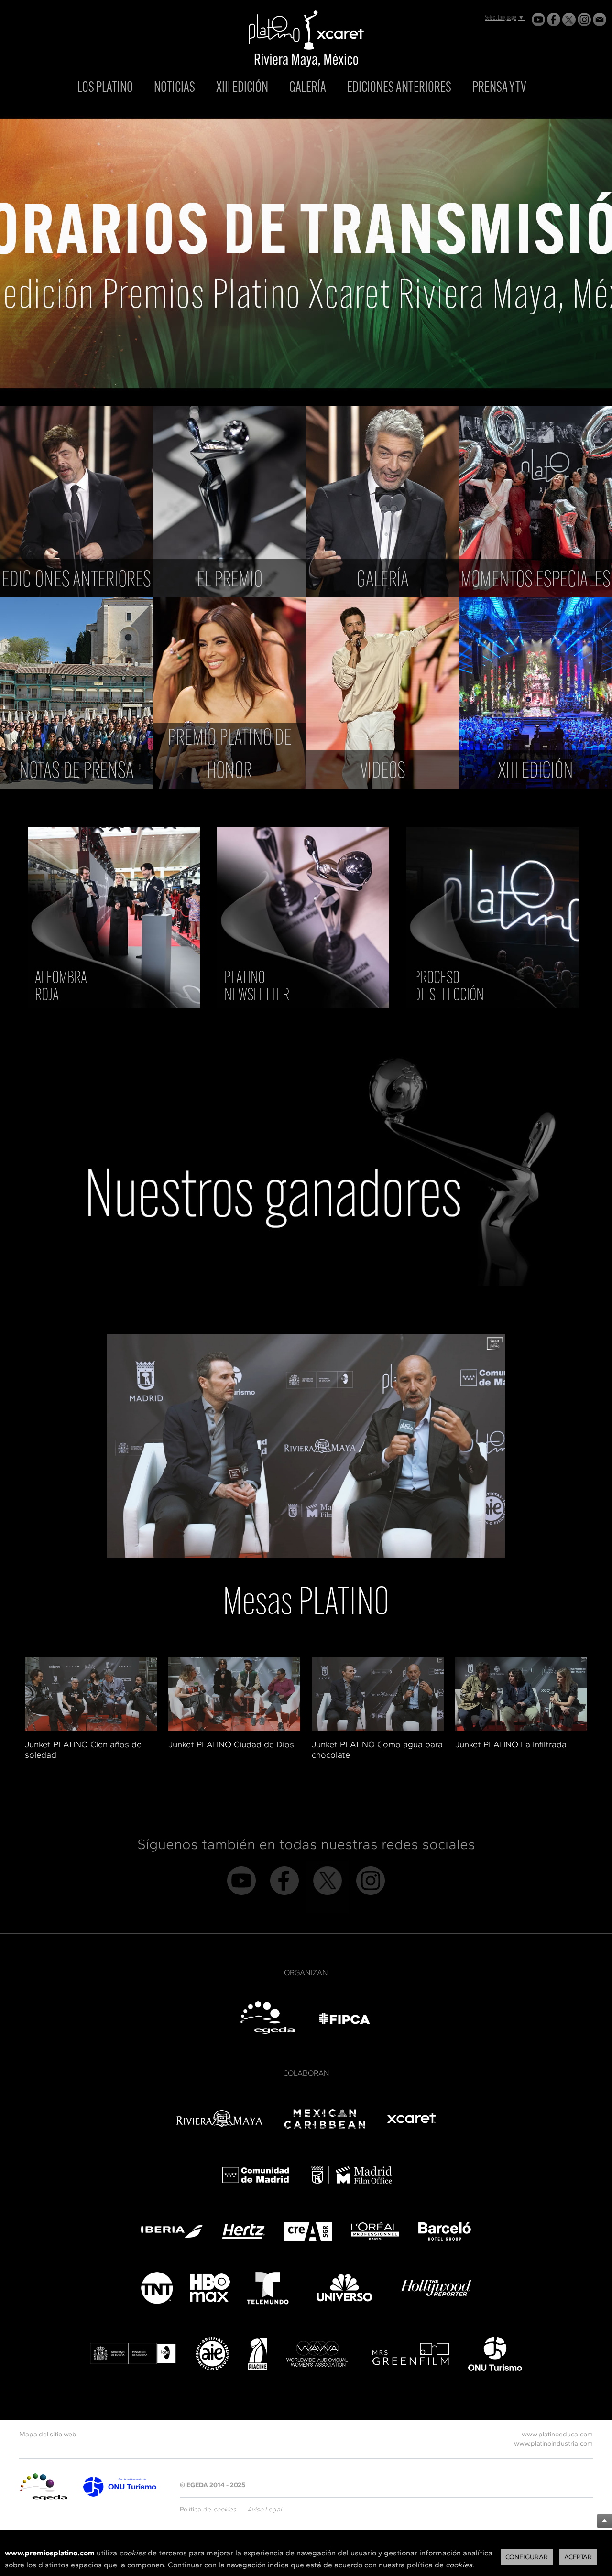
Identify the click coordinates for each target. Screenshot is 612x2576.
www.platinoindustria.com (553, 2443)
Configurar (527, 2557)
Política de (208, 2509)
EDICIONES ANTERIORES (399, 88)
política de (440, 2565)
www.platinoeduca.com (557, 2434)
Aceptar (578, 2557)
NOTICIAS (175, 88)
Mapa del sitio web (48, 2434)
